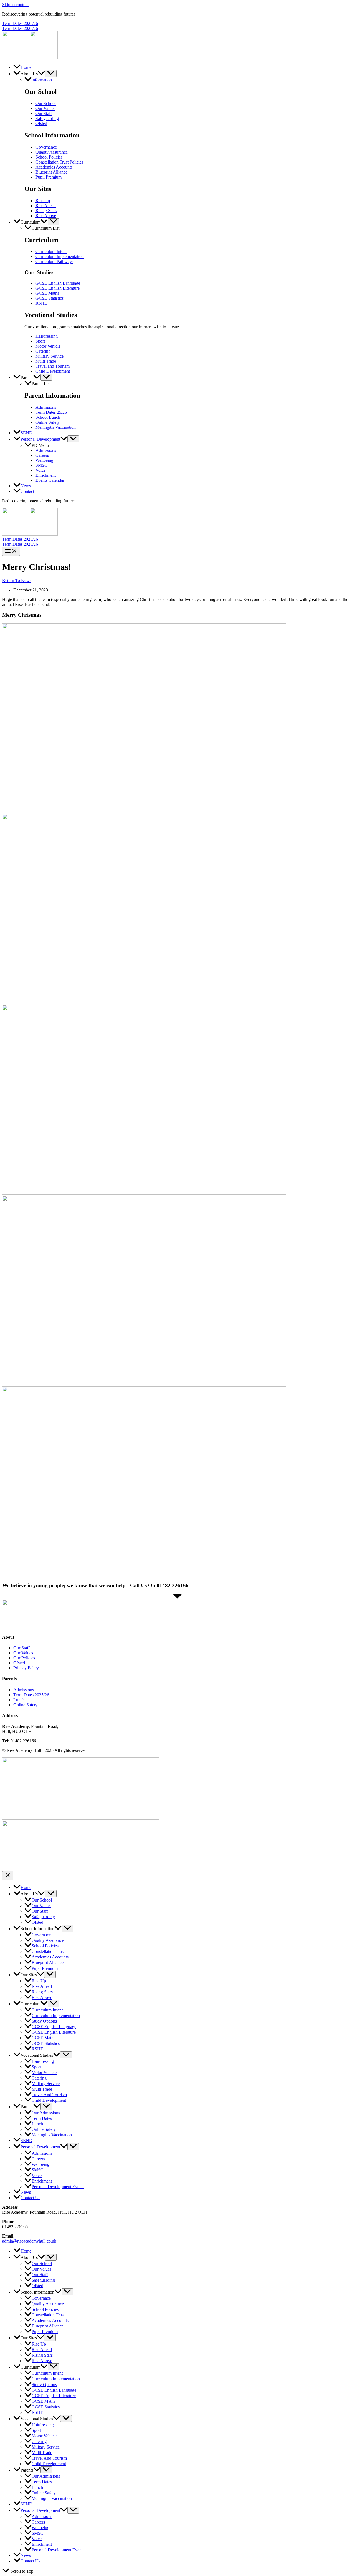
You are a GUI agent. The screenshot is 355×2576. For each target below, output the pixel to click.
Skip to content (15, 5)
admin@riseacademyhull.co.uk (29, 2241)
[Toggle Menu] (51, 73)
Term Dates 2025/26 (20, 28)
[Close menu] (8, 1876)
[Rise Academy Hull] (16, 57)
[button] (177, 24)
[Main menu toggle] (11, 551)
